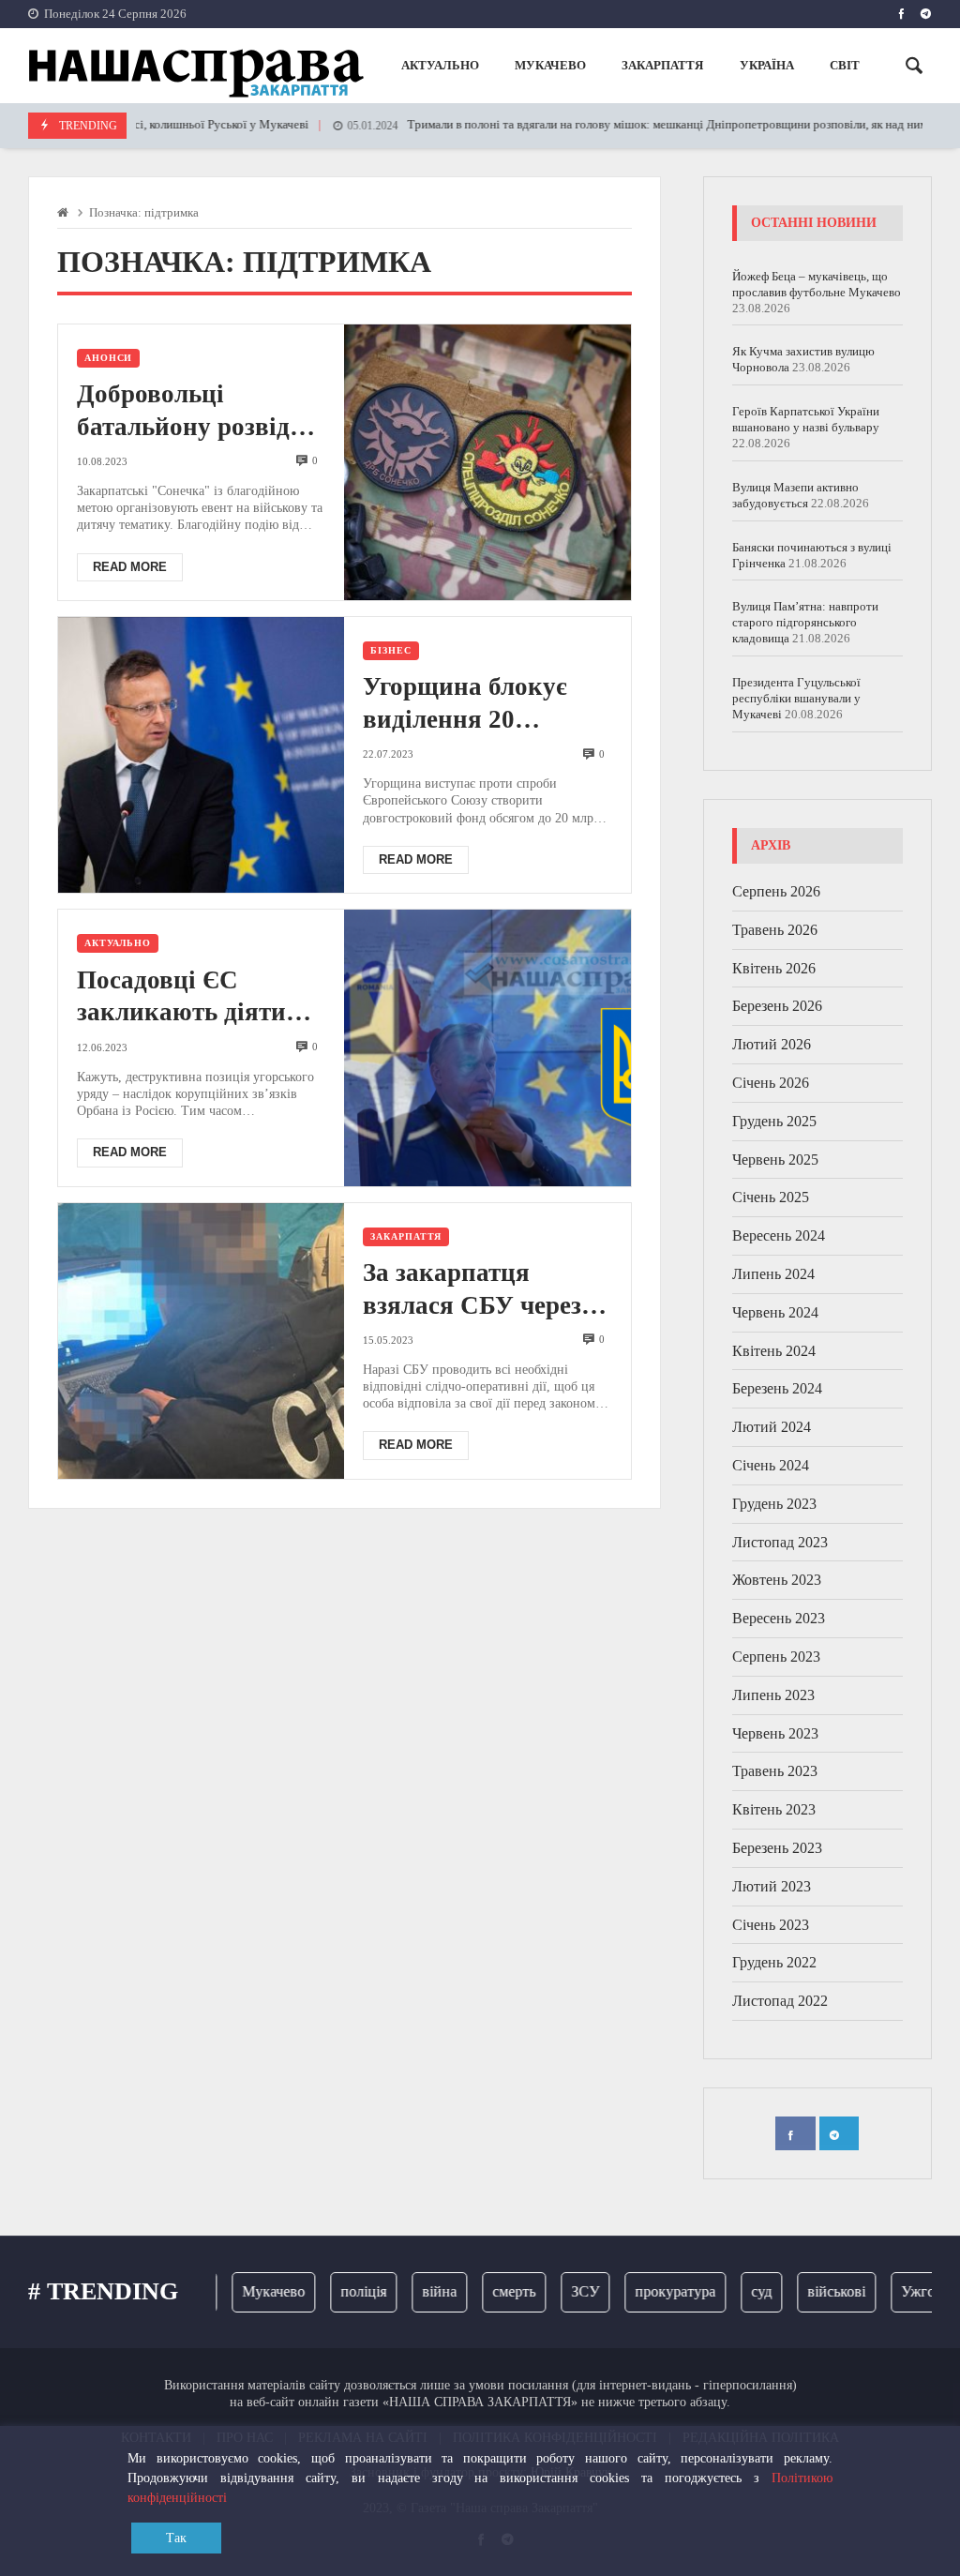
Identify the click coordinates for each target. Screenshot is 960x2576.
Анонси (108, 358)
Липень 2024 (773, 1274)
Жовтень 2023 (777, 1580)
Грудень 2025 (774, 1121)
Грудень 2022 (774, 1962)
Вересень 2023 (779, 1618)
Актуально (118, 943)
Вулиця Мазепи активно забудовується (795, 495)
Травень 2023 (775, 1771)
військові (810, 2291)
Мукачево (247, 2291)
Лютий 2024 (772, 1427)
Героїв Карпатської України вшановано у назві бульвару (806, 419)
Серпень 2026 (776, 891)
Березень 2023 (777, 1848)
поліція (337, 2291)
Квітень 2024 (774, 1351)
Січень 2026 (771, 1083)
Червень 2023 (775, 1733)
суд (735, 2291)
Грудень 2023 (774, 1504)
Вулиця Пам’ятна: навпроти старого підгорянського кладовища (805, 622)
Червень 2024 (775, 1312)
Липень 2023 (773, 1695)
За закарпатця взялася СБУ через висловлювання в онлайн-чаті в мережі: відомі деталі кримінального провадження (485, 1290)
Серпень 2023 (776, 1657)
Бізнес (390, 650)
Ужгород (903, 2291)
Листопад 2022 (780, 2001)
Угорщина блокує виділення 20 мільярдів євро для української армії (473, 704)
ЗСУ (559, 2291)
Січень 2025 (771, 1197)
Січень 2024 (771, 1465)
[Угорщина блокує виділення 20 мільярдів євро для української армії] (201, 755)
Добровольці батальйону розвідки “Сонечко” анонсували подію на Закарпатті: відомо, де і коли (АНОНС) (200, 412)
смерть (487, 2291)
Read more (130, 567)
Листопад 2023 (780, 1542)
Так (176, 2538)
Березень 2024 (777, 1388)
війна (413, 2291)
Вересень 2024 (779, 1235)
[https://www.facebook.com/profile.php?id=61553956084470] (901, 14)
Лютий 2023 (772, 1886)
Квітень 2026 (774, 968)
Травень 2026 (775, 930)
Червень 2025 (775, 1160)
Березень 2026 (777, 1006)
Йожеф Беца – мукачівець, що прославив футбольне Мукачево (817, 284)
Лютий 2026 (772, 1044)
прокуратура (649, 2291)
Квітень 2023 (774, 1809)
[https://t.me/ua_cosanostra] (926, 14)
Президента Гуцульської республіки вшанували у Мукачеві (796, 698)
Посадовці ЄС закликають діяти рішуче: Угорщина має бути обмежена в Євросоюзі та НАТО (196, 998)
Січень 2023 (771, 1925)
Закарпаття (406, 1236)
